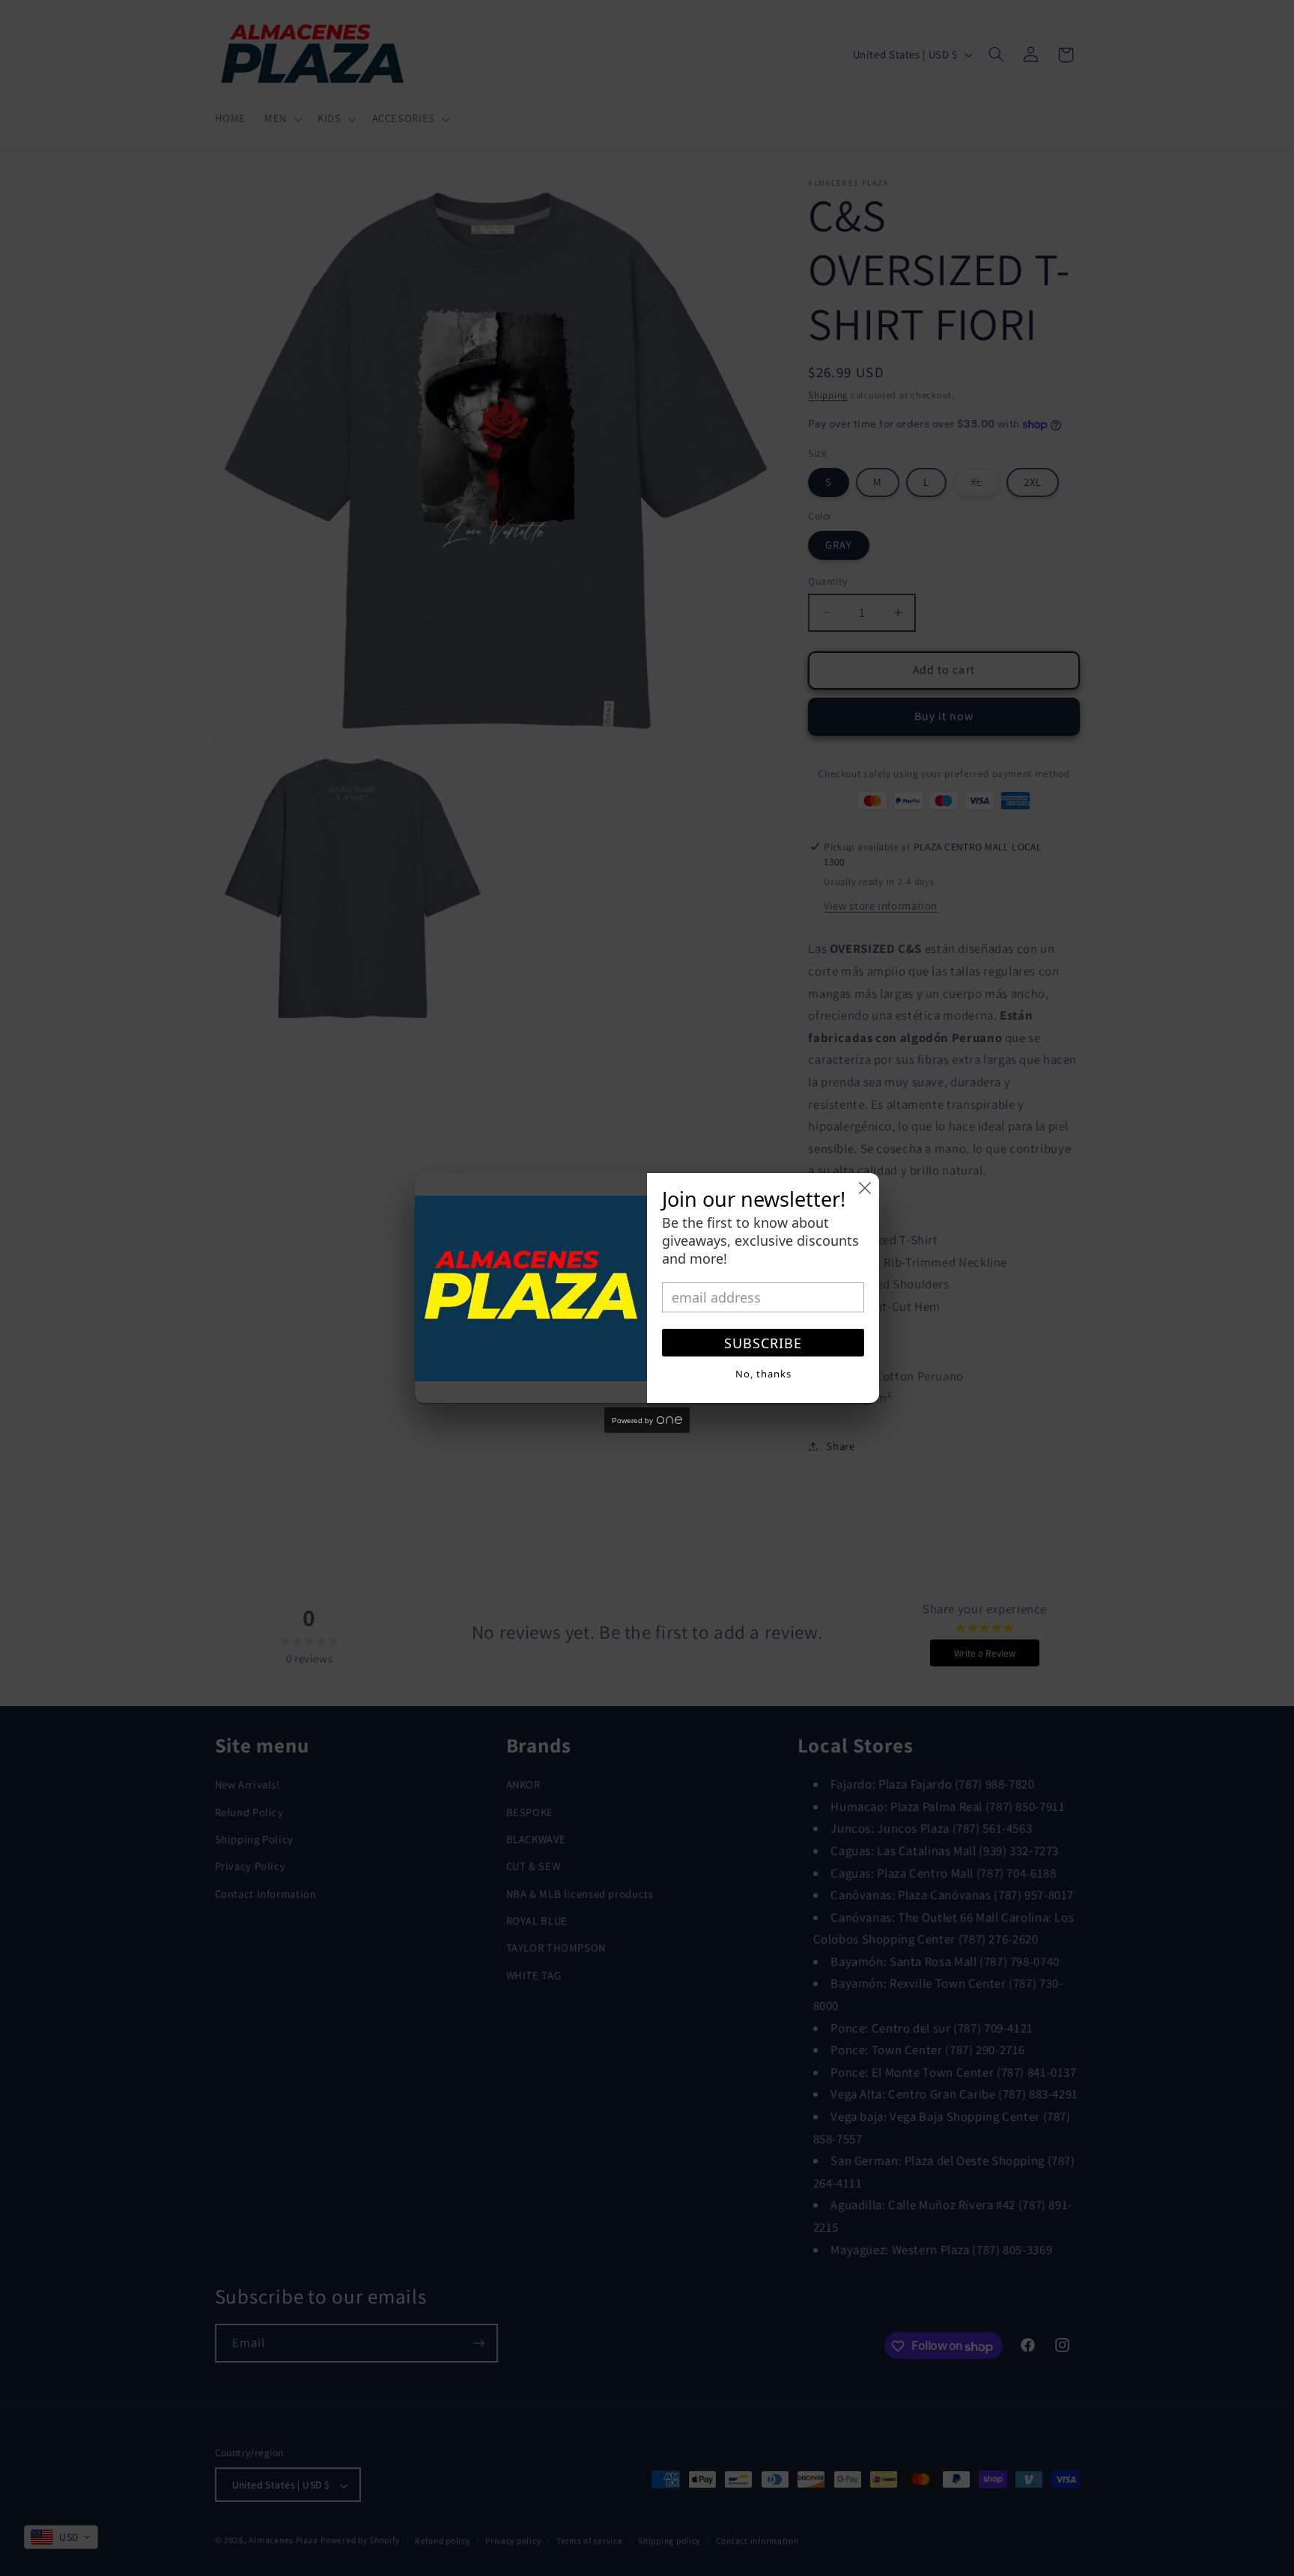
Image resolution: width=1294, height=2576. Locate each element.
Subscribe (763, 1343)
